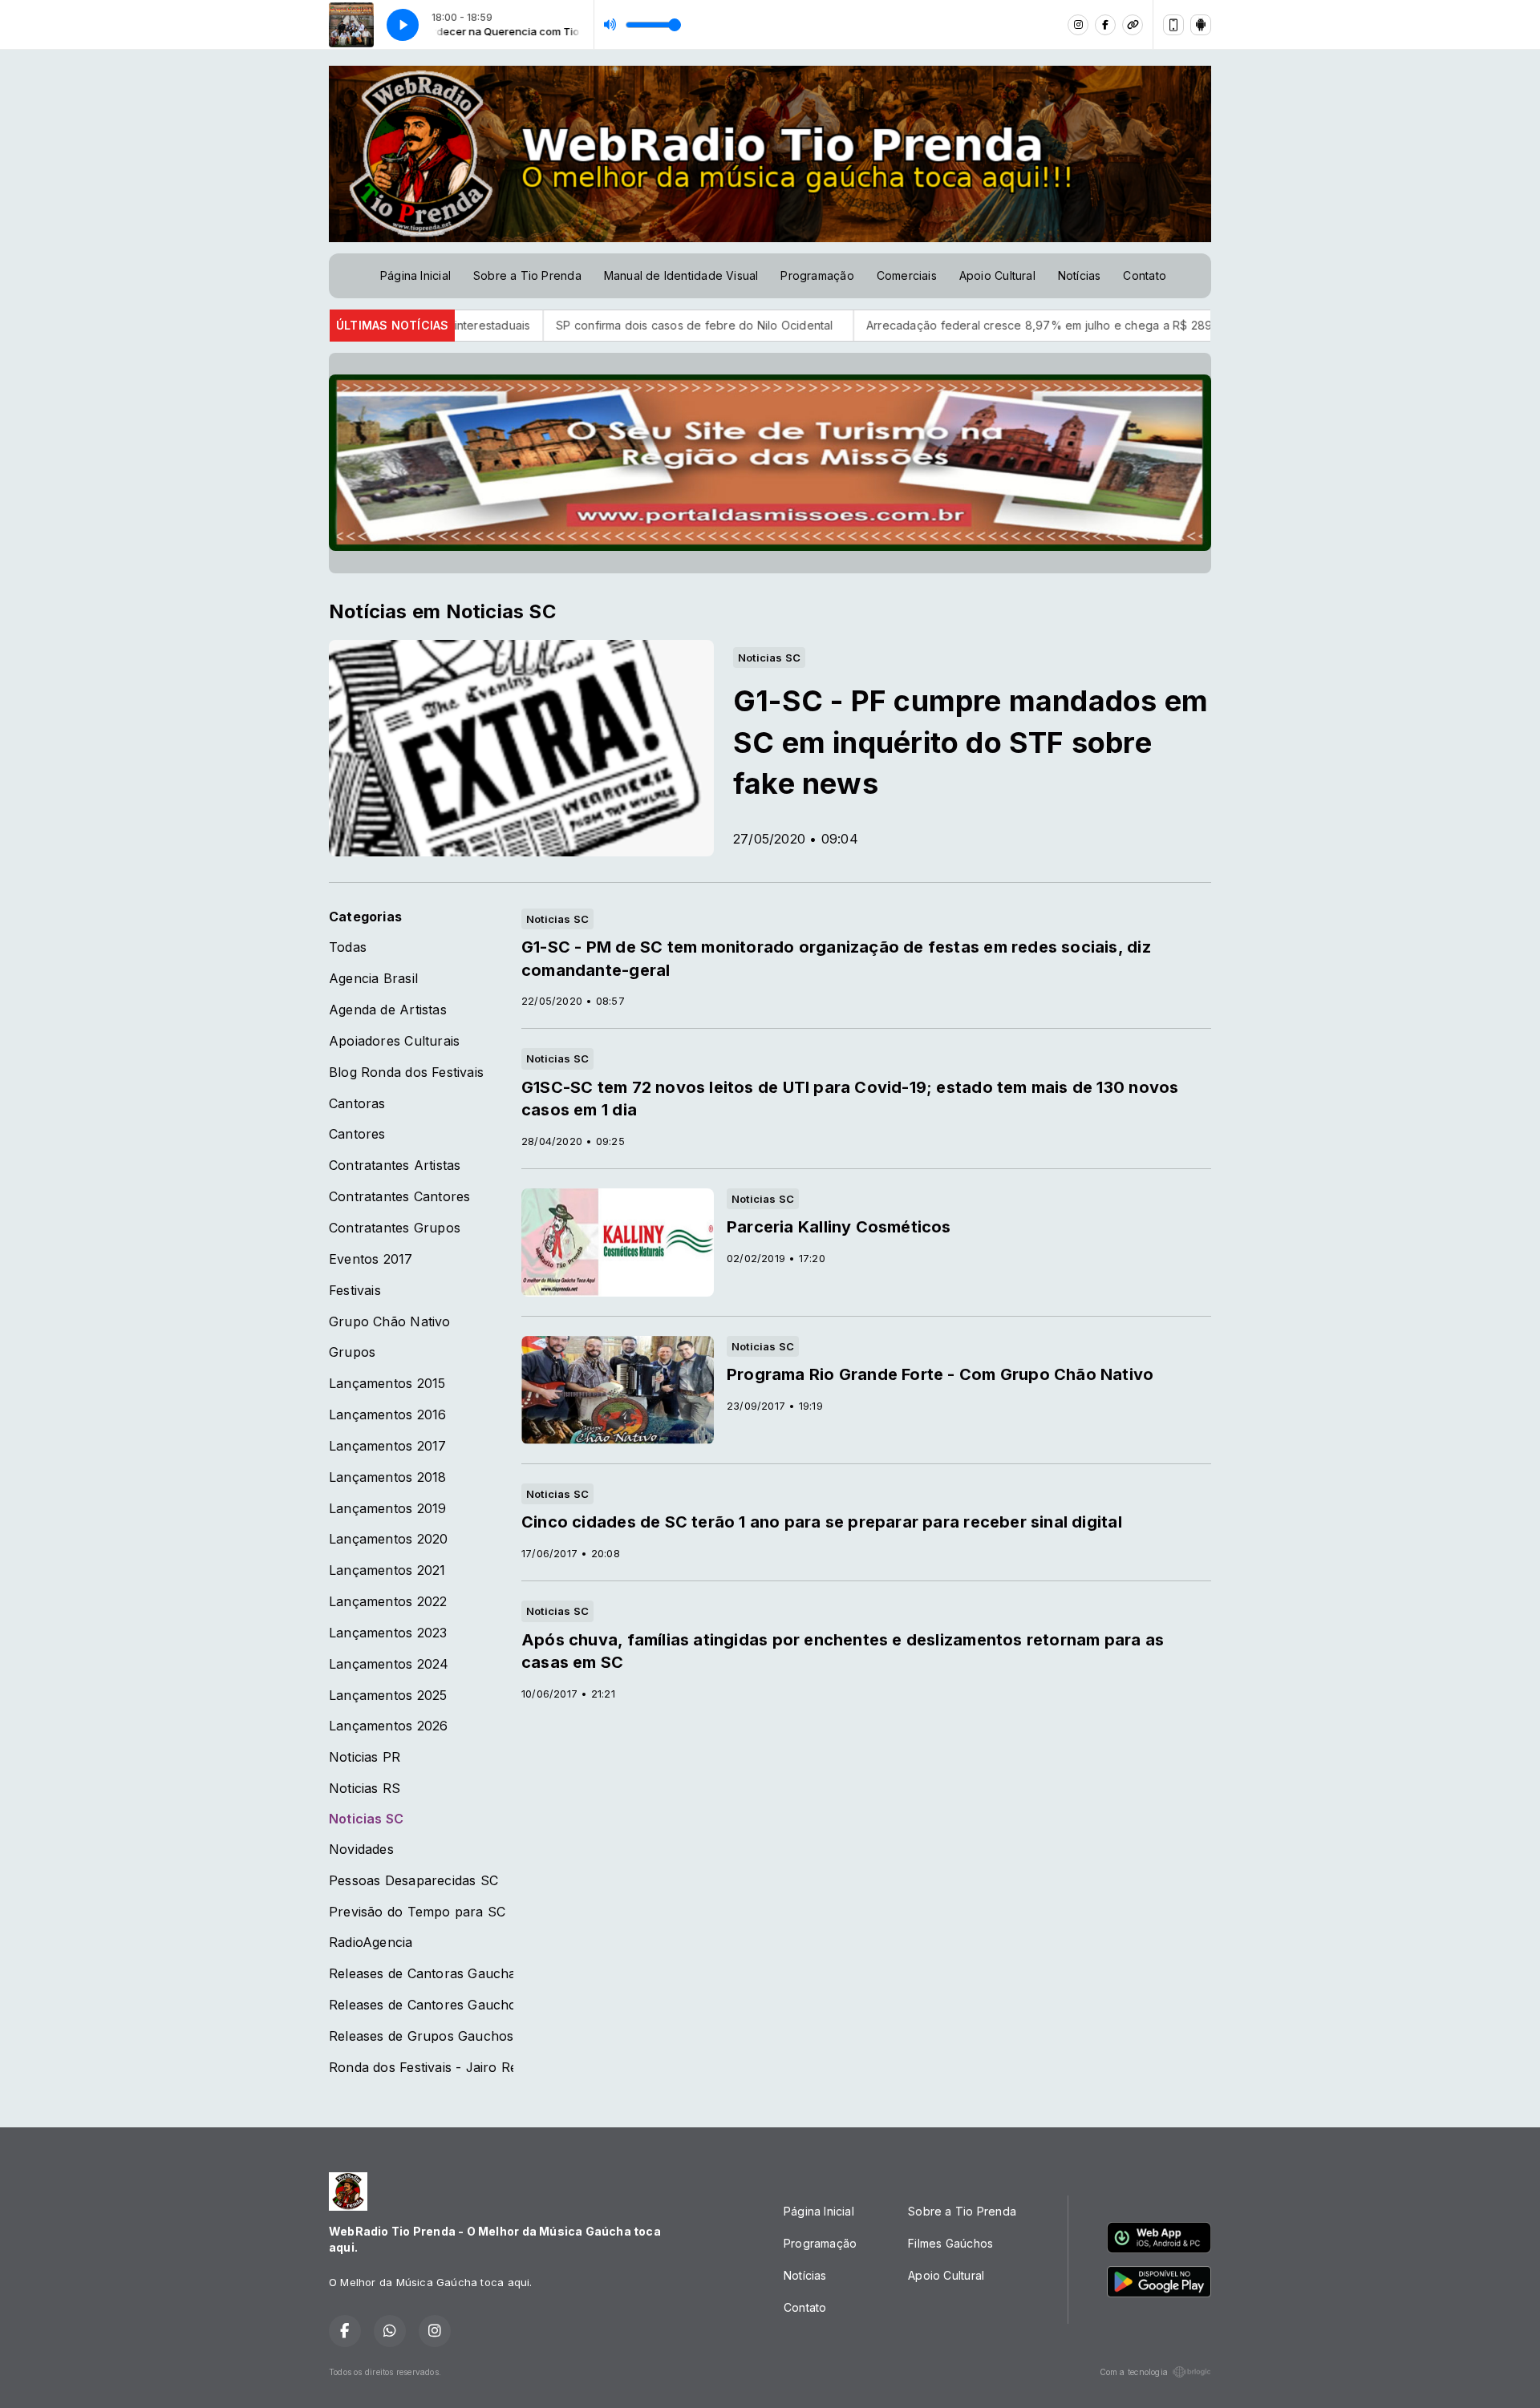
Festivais (355, 1291)
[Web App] (1173, 25)
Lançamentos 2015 (387, 1384)
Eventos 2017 (371, 1259)
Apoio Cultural (997, 275)
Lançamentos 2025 (388, 1696)
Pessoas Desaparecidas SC (413, 1881)
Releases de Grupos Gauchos (421, 2036)
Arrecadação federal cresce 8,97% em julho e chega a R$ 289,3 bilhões (956, 325)
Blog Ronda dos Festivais (406, 1072)
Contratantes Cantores (399, 1197)
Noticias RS (365, 1789)
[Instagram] (1078, 25)
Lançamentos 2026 (388, 1726)
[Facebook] (1105, 25)
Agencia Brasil (373, 979)
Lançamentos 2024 (389, 1664)
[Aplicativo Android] (1201, 25)
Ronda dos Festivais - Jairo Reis (421, 2068)
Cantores (357, 1134)
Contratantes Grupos (395, 1228)
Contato (1144, 275)
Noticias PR (365, 1757)
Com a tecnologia (1134, 2372)
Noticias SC (366, 1819)
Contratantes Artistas (395, 1166)
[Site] (1133, 25)
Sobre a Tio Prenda (527, 275)
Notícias (1080, 275)
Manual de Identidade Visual (681, 275)
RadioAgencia (371, 1943)
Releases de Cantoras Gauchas (421, 1974)
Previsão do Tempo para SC (417, 1912)
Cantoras (357, 1104)
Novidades (361, 1850)
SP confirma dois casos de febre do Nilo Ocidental (588, 325)
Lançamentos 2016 (387, 1415)
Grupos (352, 1352)
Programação (817, 275)
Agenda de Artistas (388, 1010)
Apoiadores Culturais (394, 1041)
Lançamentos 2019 (387, 1509)
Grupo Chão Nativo (390, 1322)
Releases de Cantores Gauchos (421, 2005)
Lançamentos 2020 (388, 1539)
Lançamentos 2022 (388, 1602)
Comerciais (907, 275)
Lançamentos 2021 (387, 1570)
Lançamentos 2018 (387, 1477)
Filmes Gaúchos (950, 2243)
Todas (348, 947)
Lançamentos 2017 (387, 1446)
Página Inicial (415, 275)
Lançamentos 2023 (388, 1633)
